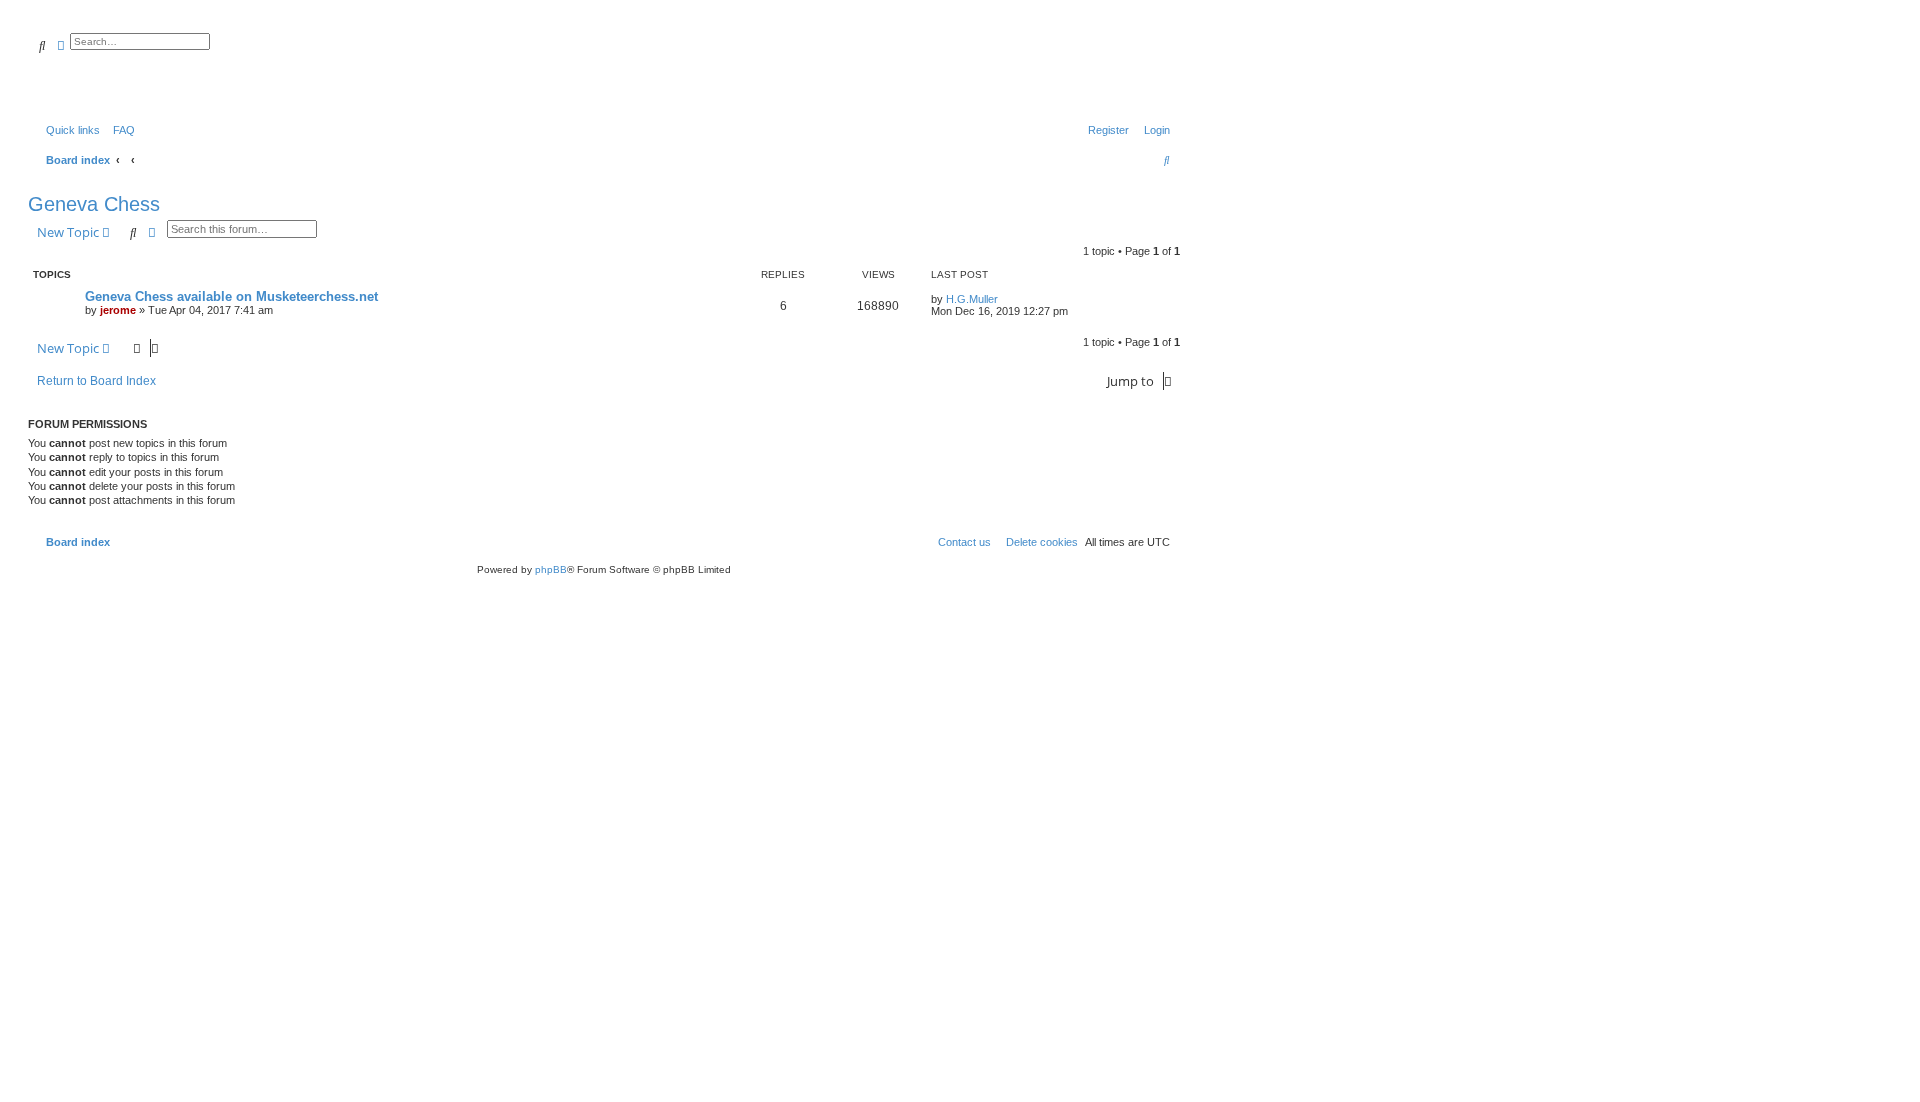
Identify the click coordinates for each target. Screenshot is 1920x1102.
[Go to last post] (1005, 299)
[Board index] (134, 65)
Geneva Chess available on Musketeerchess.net (231, 296)
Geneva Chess (94, 204)
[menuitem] (120, 130)
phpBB (551, 569)
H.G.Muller (972, 299)
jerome (118, 310)
